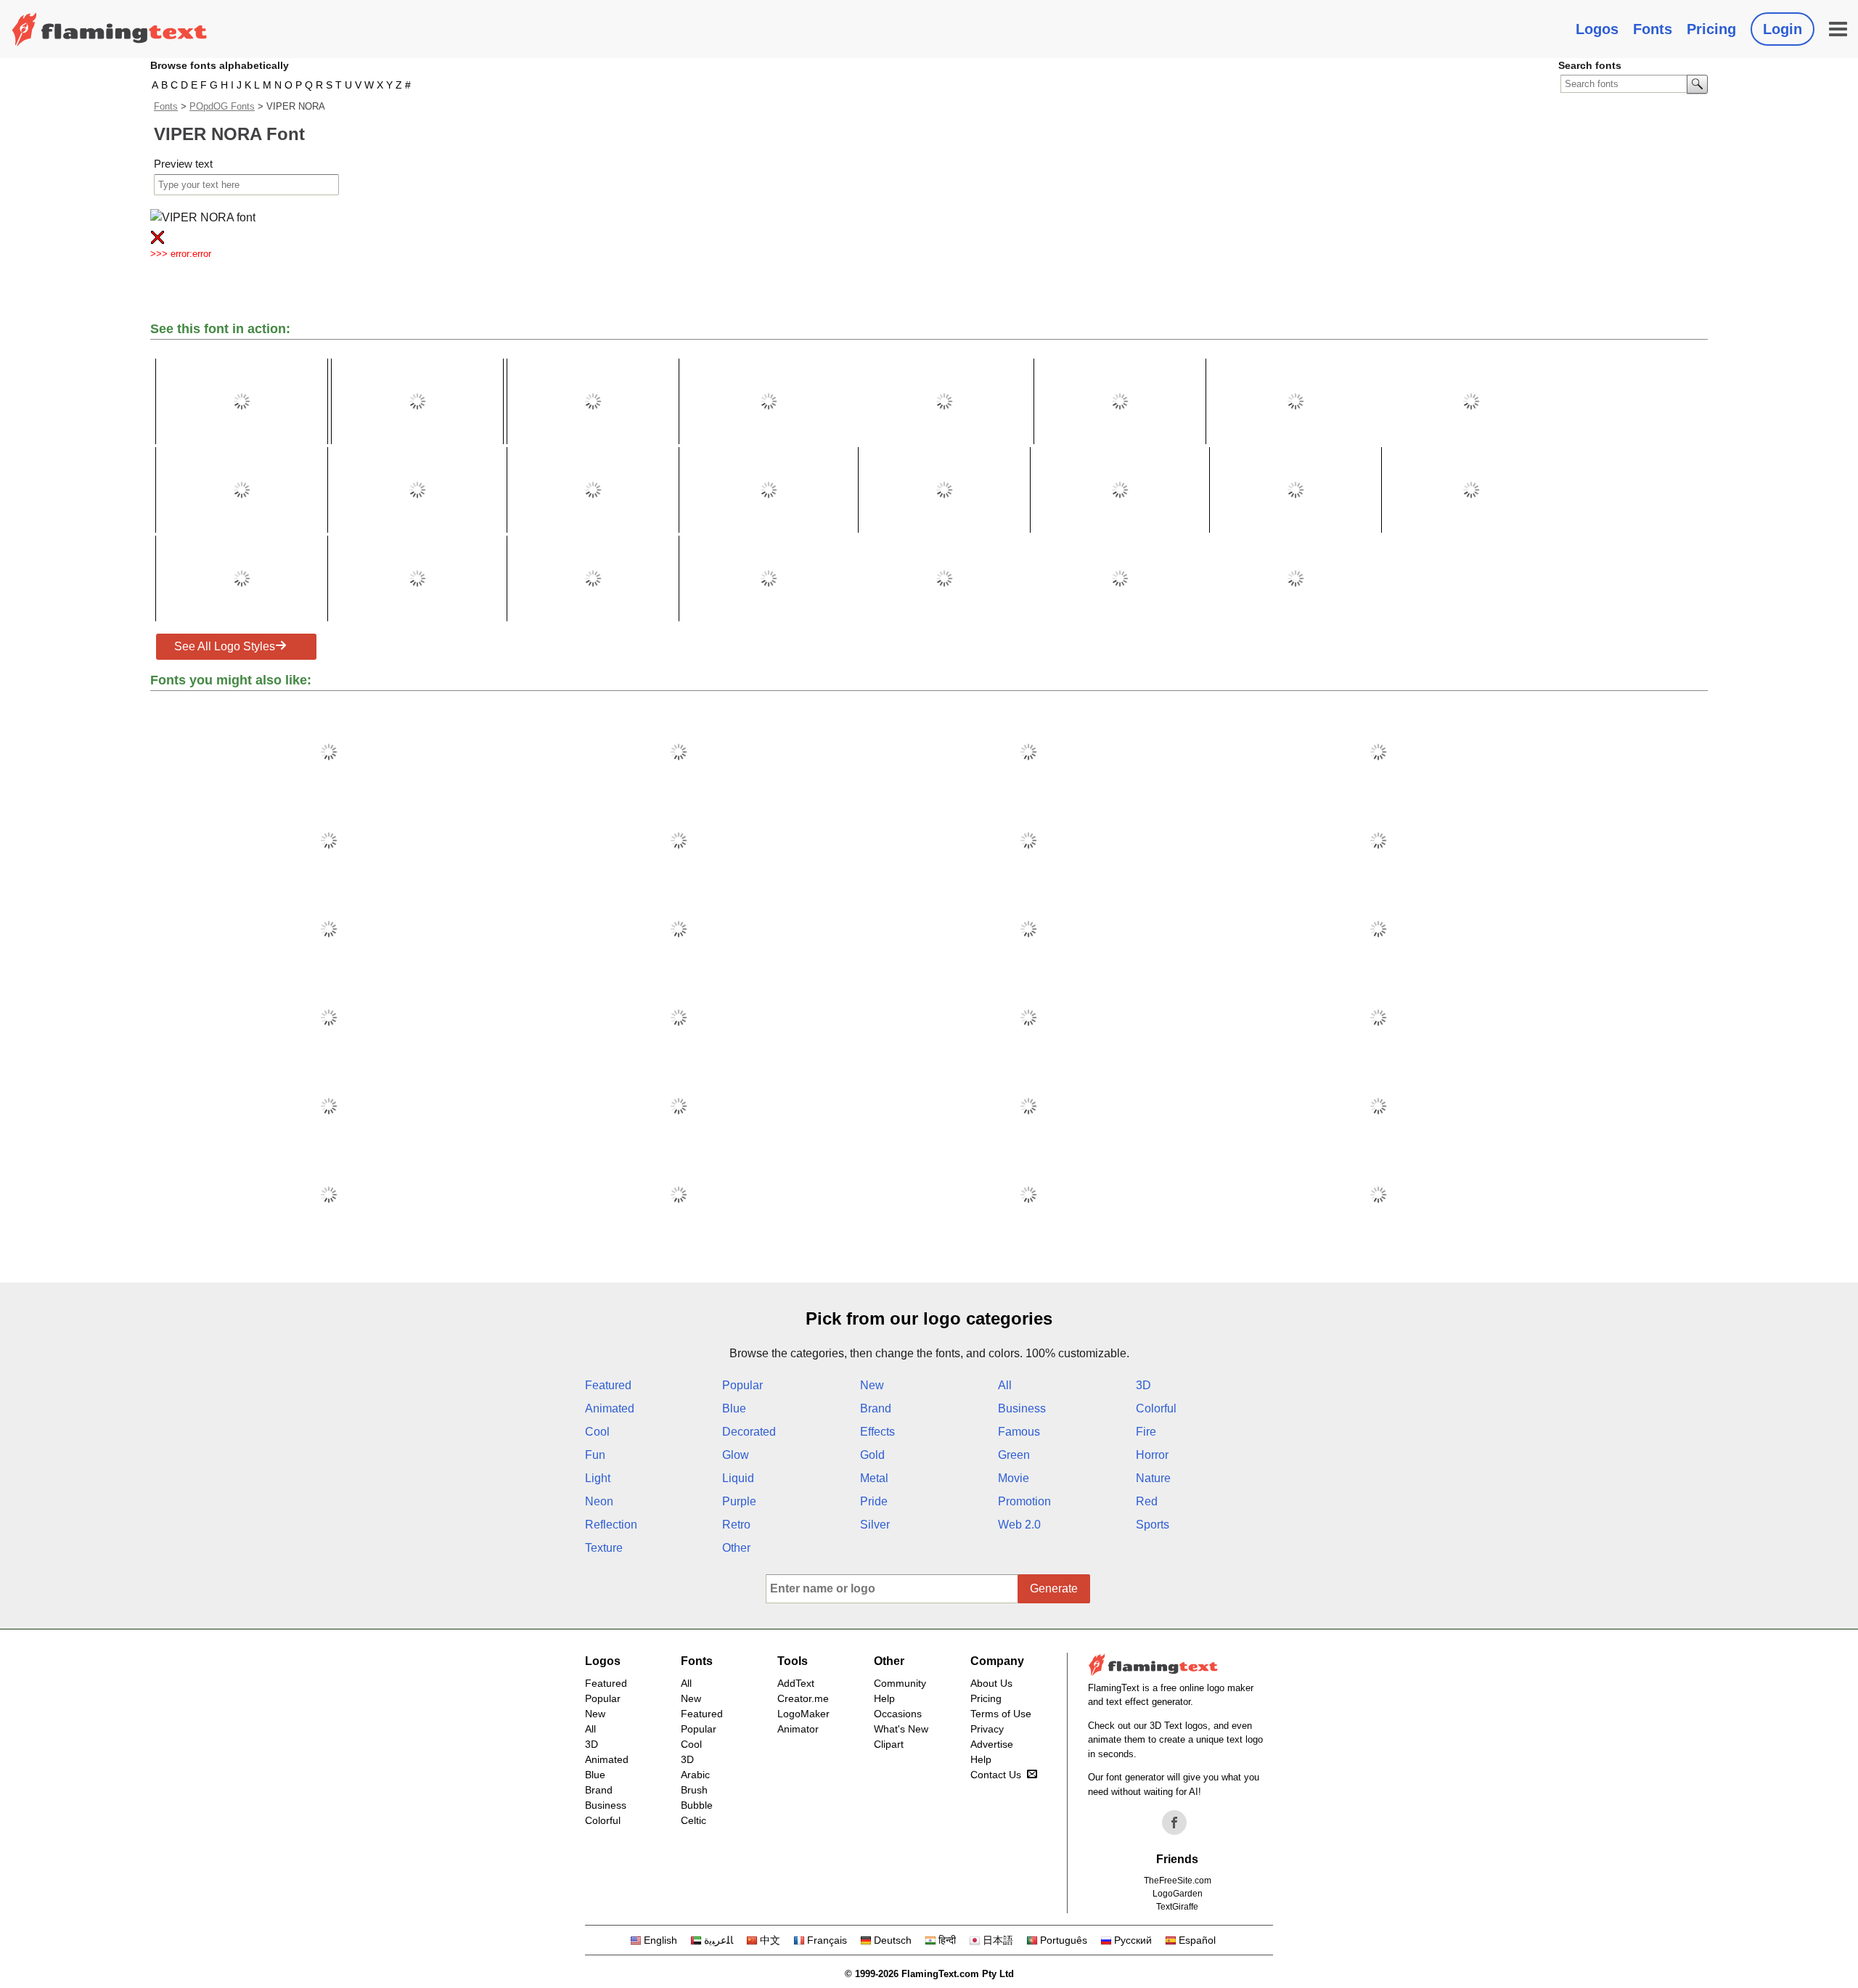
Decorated (749, 1432)
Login (1783, 29)
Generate (1054, 1588)
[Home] (110, 29)
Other (736, 1548)
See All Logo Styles (225, 646)
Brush (694, 1790)
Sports (1153, 1525)
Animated (610, 1408)
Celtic (693, 1820)
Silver (875, 1525)
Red (1147, 1501)
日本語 (998, 1940)
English (660, 1940)
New (872, 1385)
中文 (770, 1940)
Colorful (1156, 1408)
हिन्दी (947, 1940)
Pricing (1711, 29)
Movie (1014, 1478)
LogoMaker (803, 1714)
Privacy (987, 1729)
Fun (595, 1455)
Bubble (697, 1805)
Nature (1153, 1478)
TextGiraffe (1177, 1907)
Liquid (738, 1478)
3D (1143, 1385)
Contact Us (996, 1775)
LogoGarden (1178, 1894)
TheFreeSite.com (1178, 1881)
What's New (901, 1729)
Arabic (695, 1775)
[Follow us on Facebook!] (1174, 1823)
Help (884, 1698)
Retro (736, 1525)
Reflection (611, 1525)
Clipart (889, 1744)
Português (1064, 1940)
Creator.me (803, 1698)
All (1005, 1385)
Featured (608, 1385)
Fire (1146, 1432)
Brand (876, 1408)
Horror (1152, 1455)
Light (598, 1478)
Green (1014, 1455)
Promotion (1024, 1501)
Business (1022, 1408)
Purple (739, 1501)
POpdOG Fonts (222, 106)
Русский (1133, 1940)
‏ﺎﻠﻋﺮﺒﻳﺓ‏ (719, 1940)
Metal (874, 1478)
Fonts (1653, 29)
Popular (742, 1385)
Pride (874, 1501)
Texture (604, 1548)
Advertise (992, 1744)
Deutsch (893, 1940)
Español (1197, 1940)
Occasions (898, 1714)
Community (900, 1683)
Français (827, 1940)
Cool (597, 1432)
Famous (1019, 1432)
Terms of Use (1001, 1714)
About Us (991, 1683)
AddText (796, 1683)
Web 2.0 (1019, 1525)
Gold (872, 1455)
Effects (877, 1432)
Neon (599, 1501)
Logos (1597, 29)
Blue (734, 1408)
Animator (798, 1729)
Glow (736, 1455)
